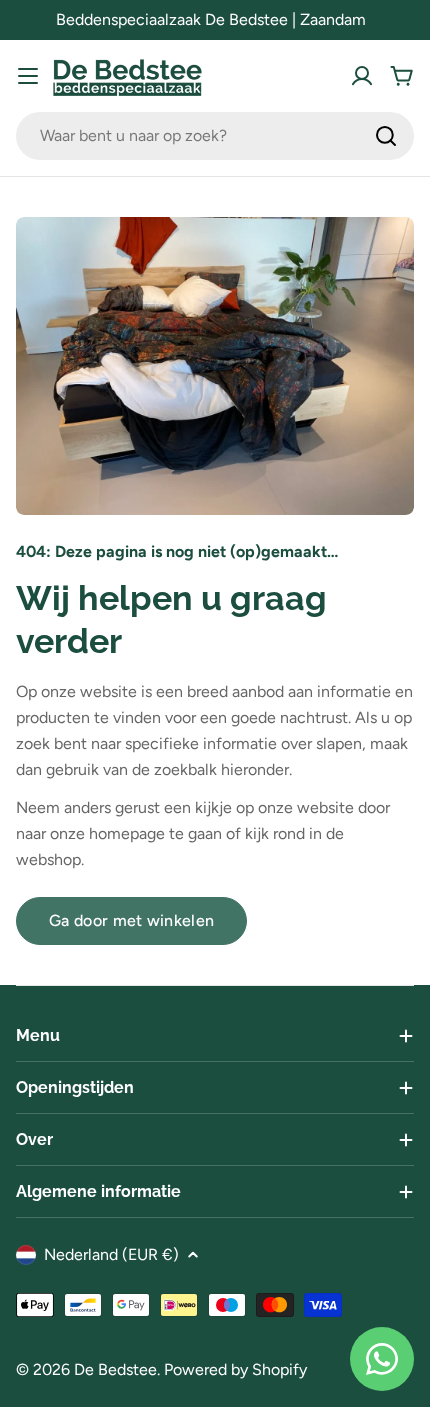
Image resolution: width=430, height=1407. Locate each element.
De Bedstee (115, 1369)
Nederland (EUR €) (111, 1254)
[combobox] (215, 136)
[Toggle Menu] (28, 76)
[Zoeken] (386, 136)
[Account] (362, 76)
